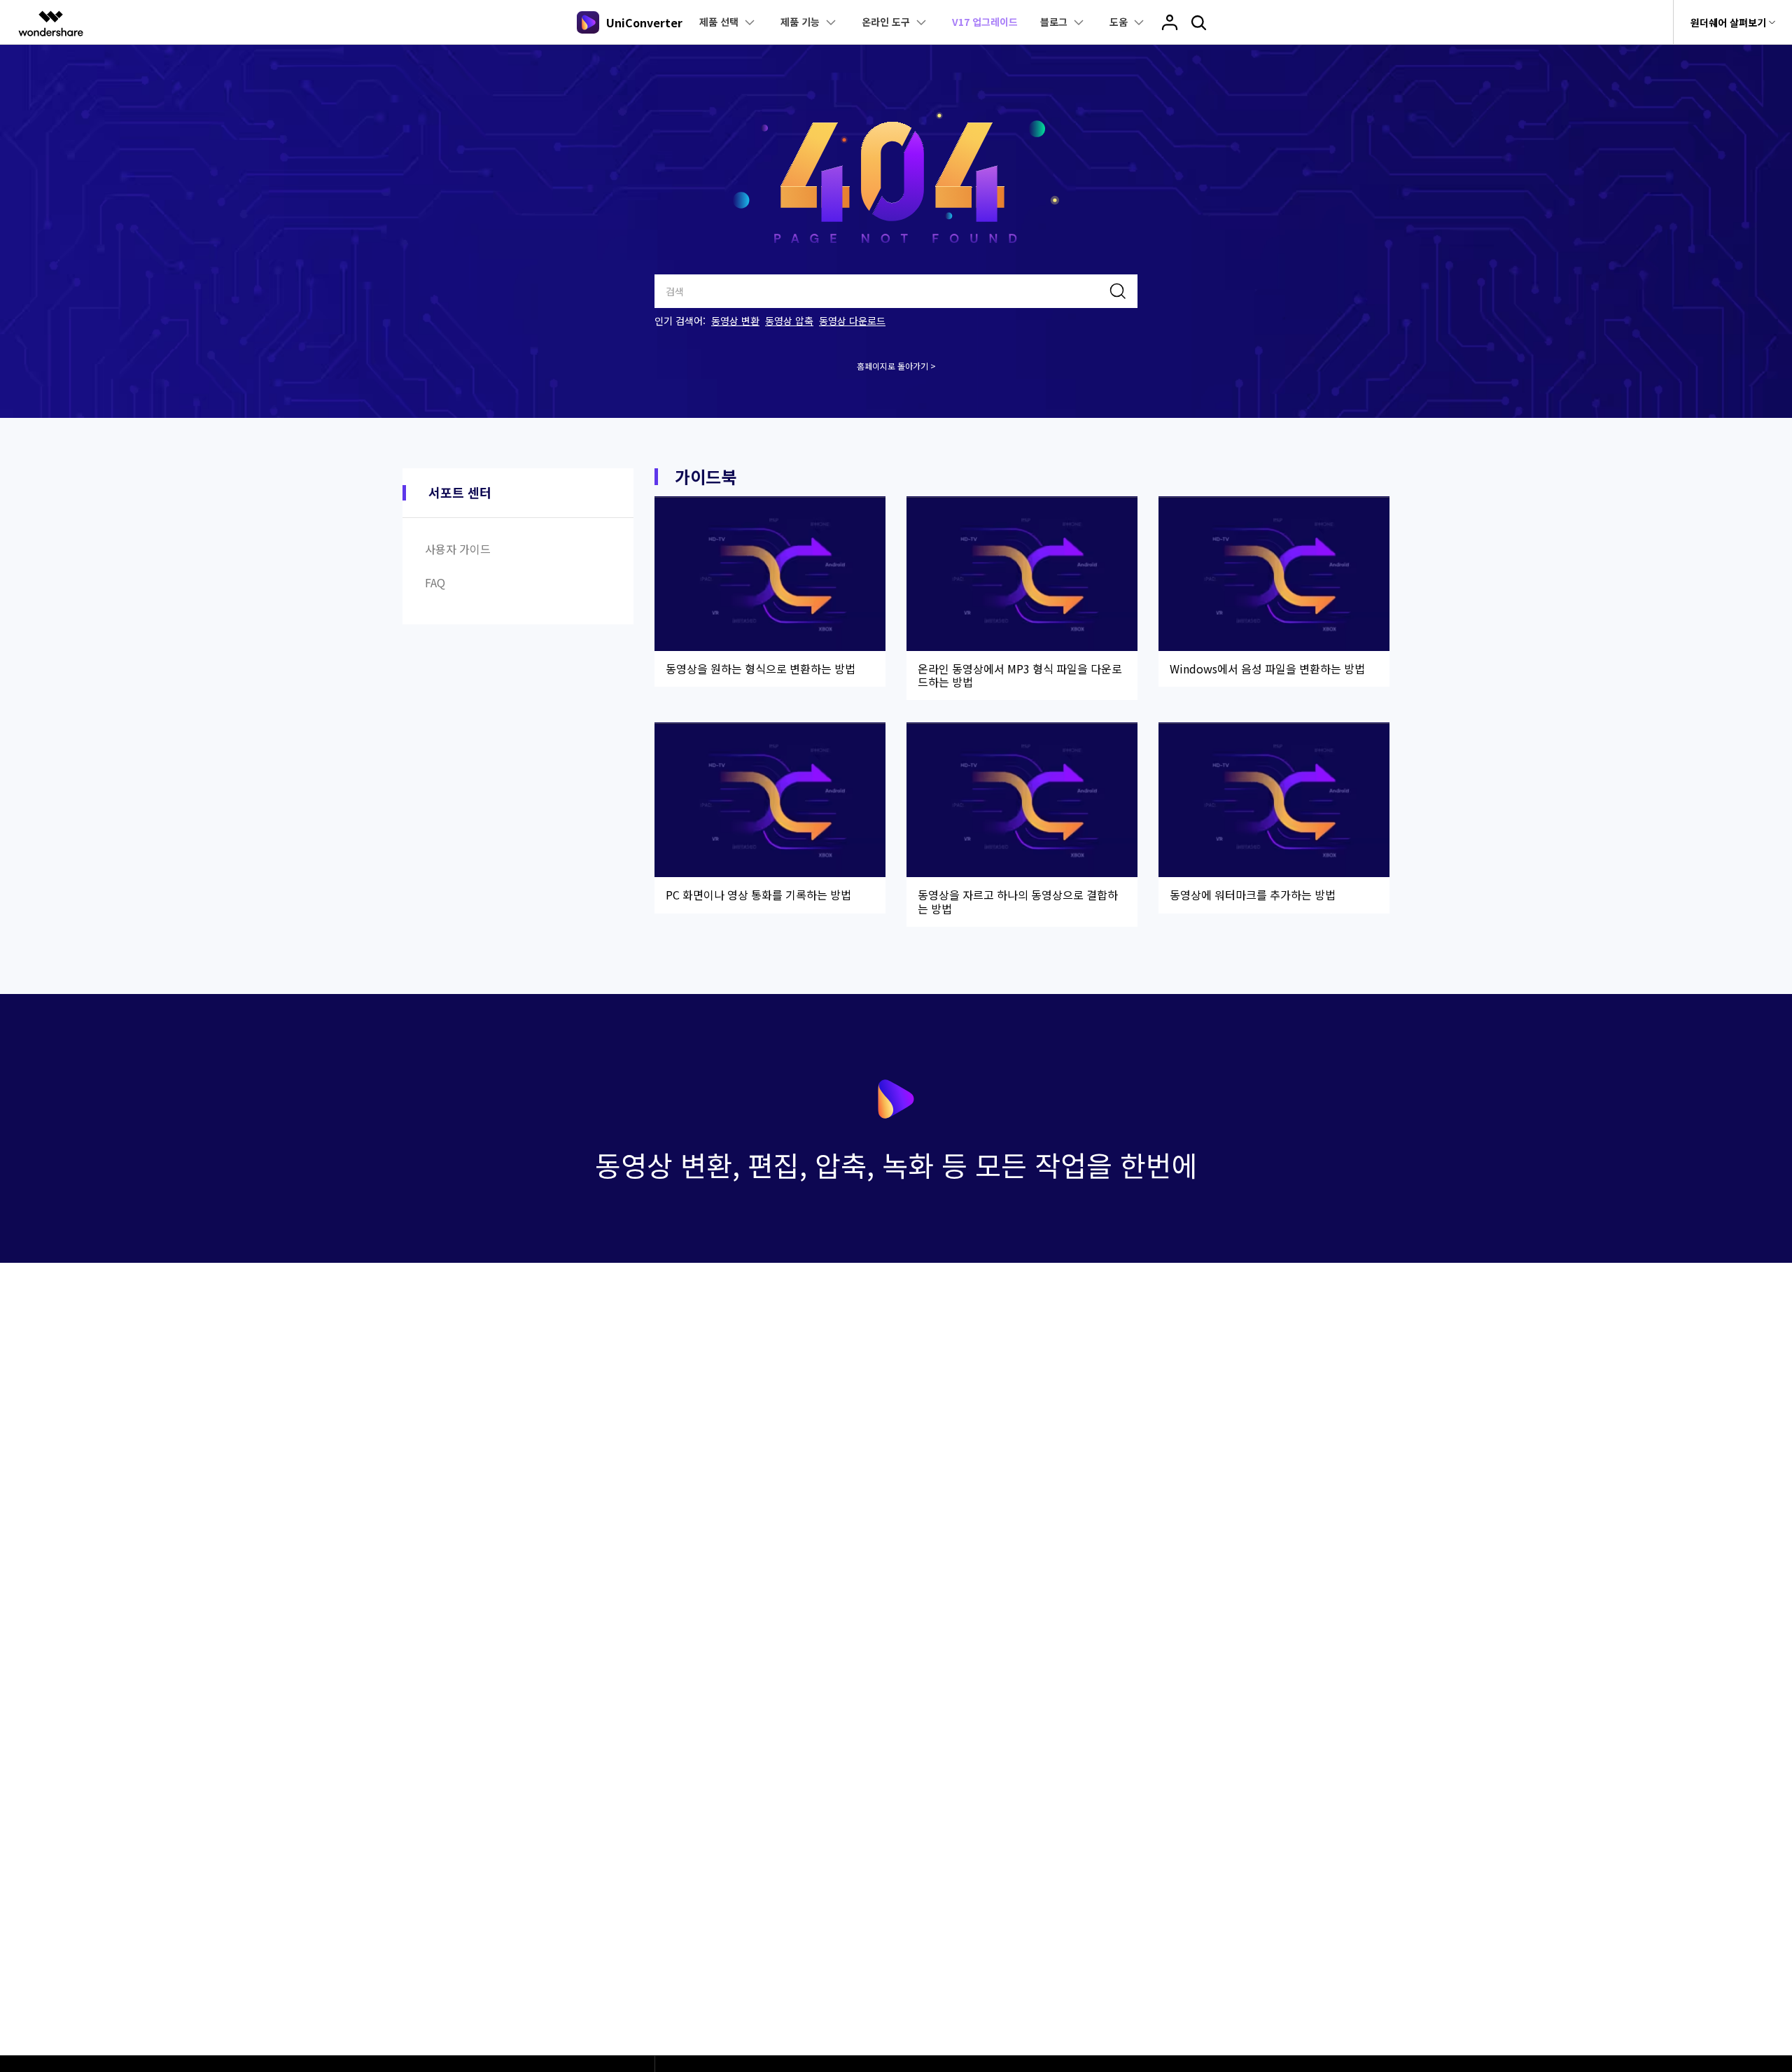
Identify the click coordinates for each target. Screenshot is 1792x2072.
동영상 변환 (735, 321)
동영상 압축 (789, 321)
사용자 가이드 (458, 549)
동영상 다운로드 (852, 321)
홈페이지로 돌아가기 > (896, 366)
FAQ (435, 582)
